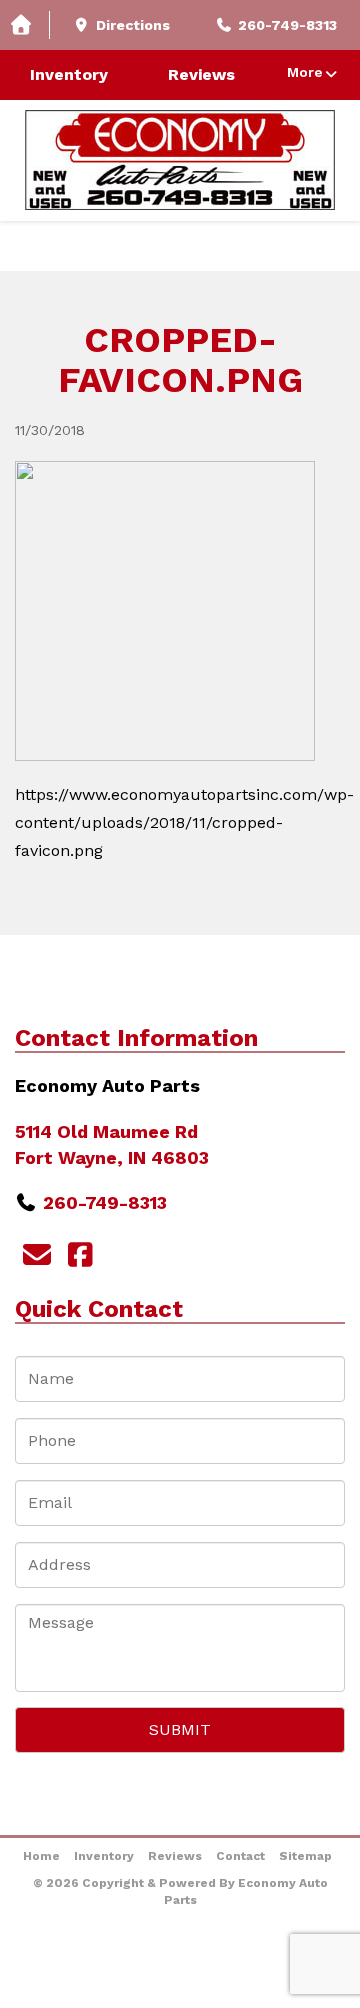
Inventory (69, 74)
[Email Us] (36, 1255)
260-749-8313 (105, 1202)
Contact (240, 1856)
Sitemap (305, 1856)
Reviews (201, 74)
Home (41, 1856)
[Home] (25, 25)
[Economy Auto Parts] (180, 160)
